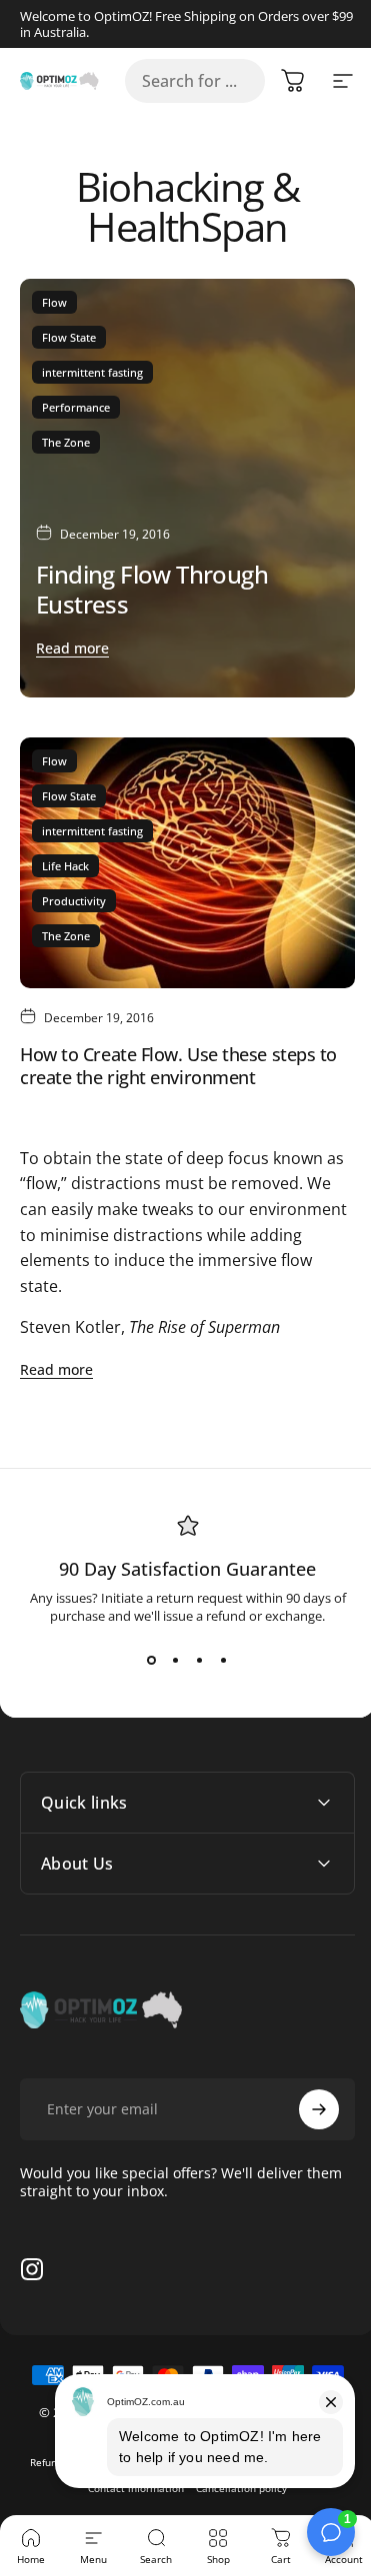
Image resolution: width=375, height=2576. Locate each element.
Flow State (69, 337)
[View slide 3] (200, 1661)
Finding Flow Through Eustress (152, 589)
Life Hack (65, 866)
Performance (76, 407)
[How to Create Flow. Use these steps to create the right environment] (187, 863)
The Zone (66, 442)
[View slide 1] (152, 1661)
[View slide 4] (224, 1661)
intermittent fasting (92, 372)
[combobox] (195, 81)
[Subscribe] (304, 2079)
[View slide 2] (176, 1661)
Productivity (74, 901)
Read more (72, 648)
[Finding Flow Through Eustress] (187, 488)
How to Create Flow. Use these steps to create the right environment (178, 1066)
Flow (54, 302)
